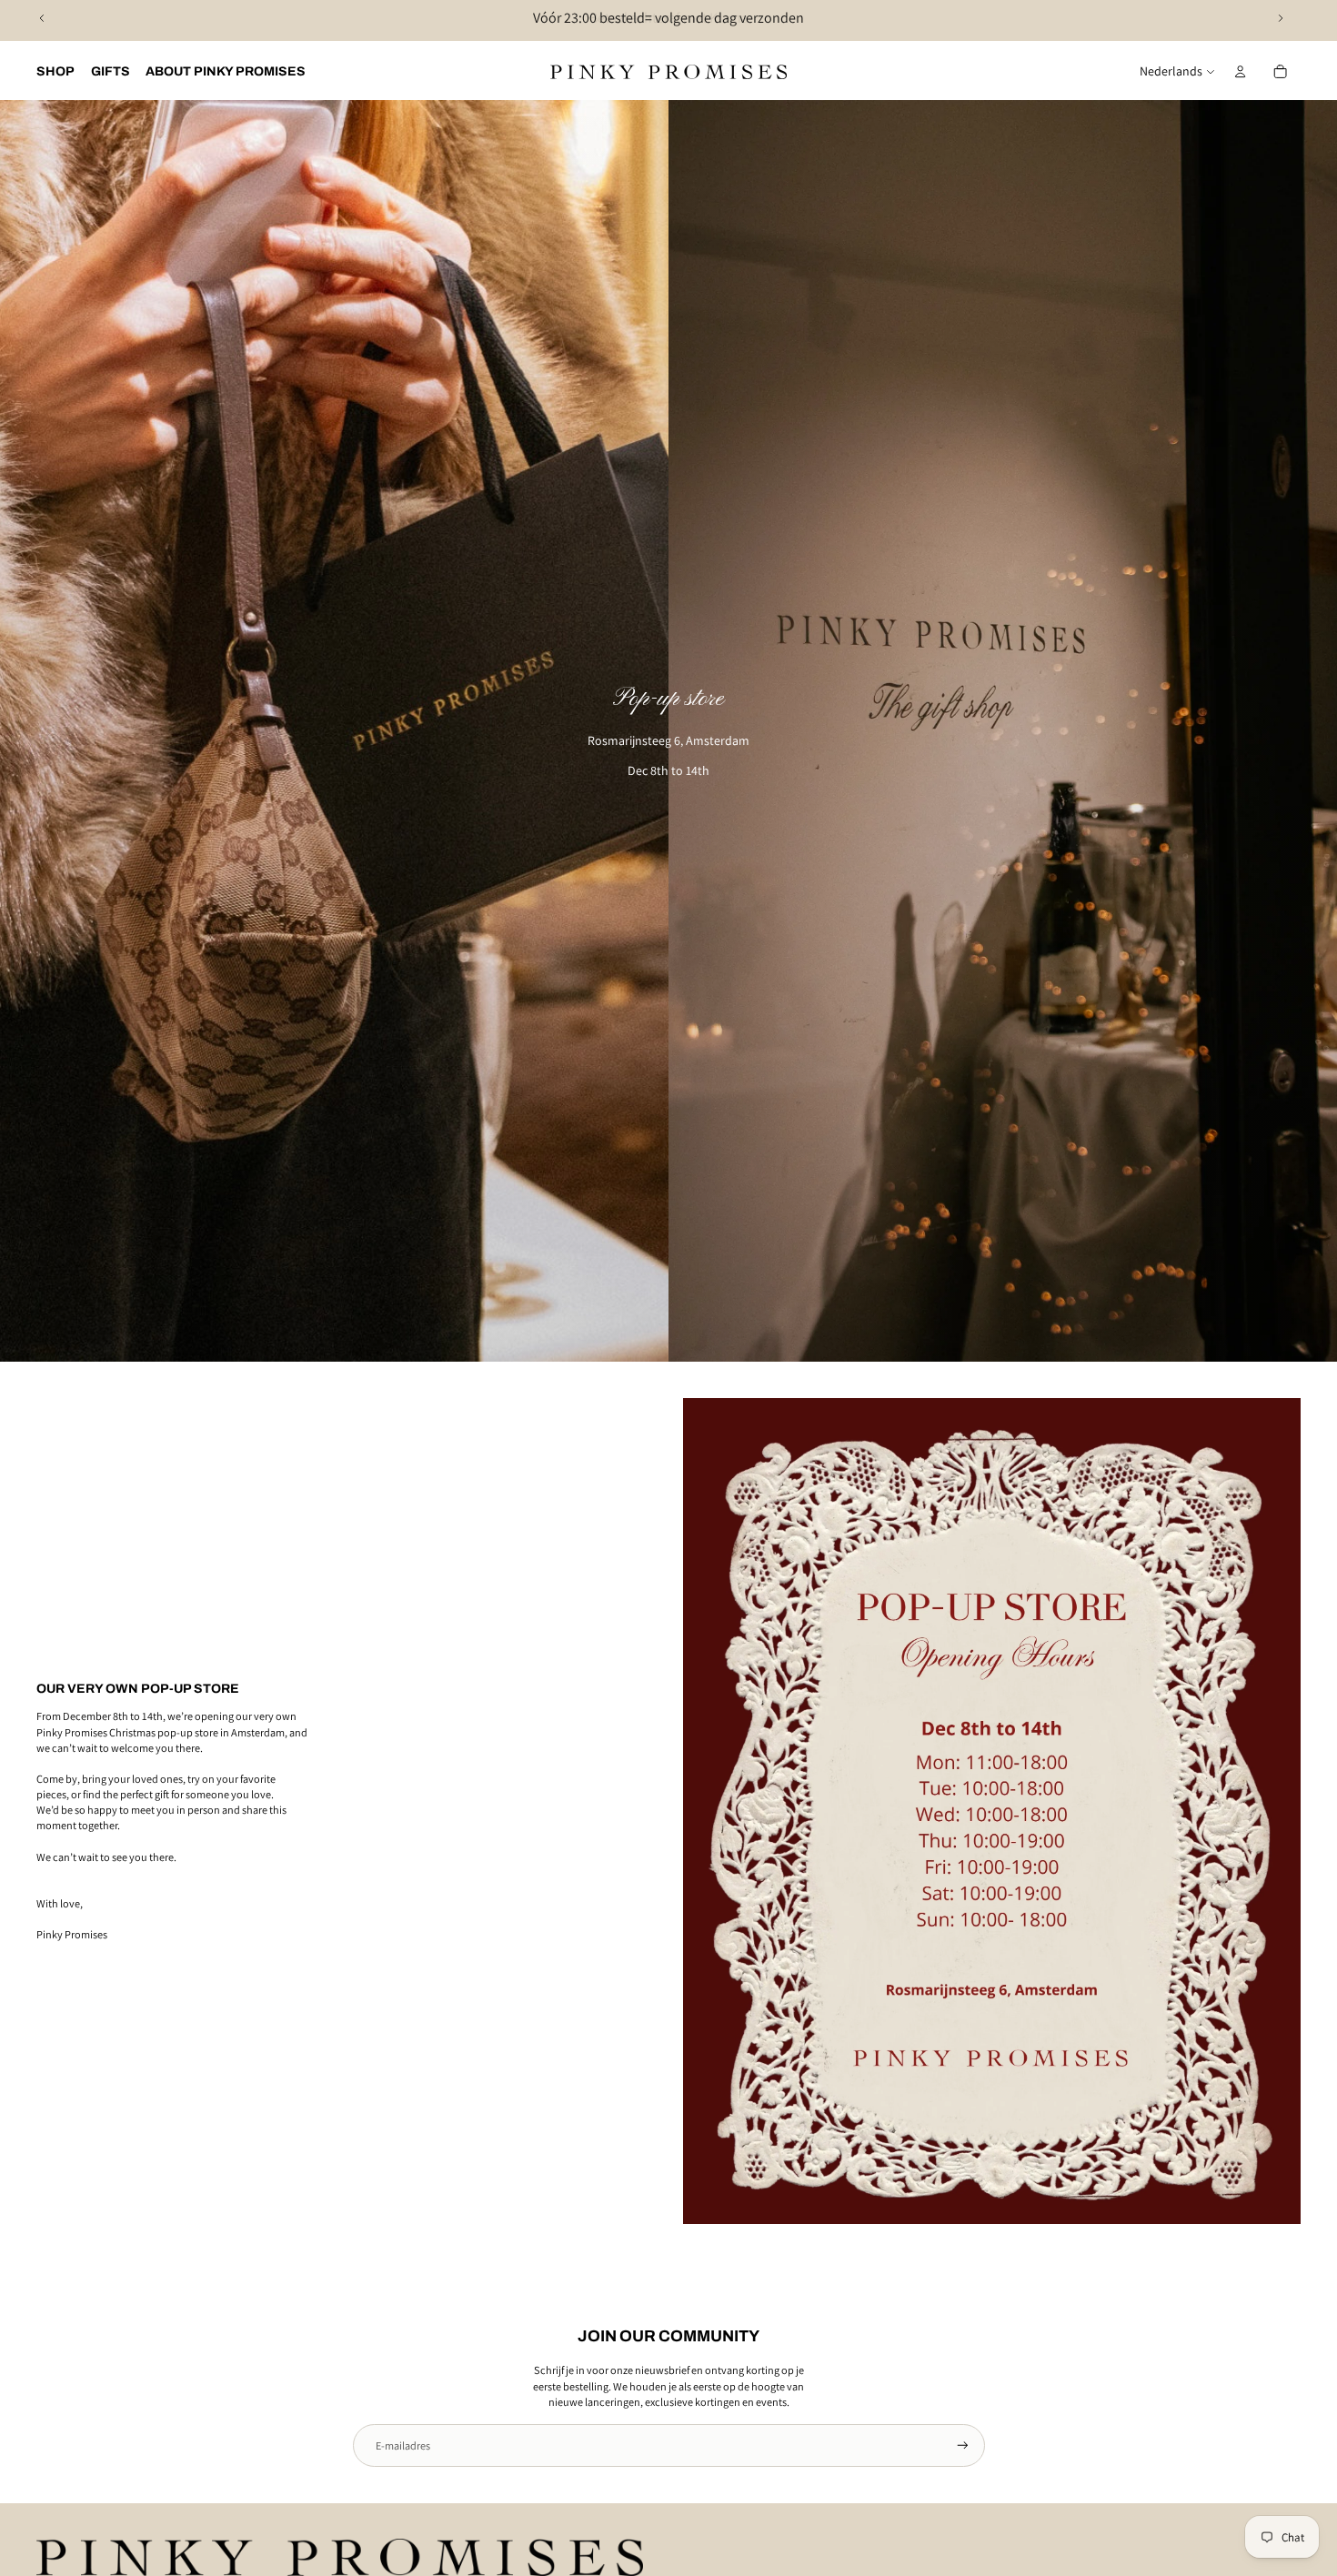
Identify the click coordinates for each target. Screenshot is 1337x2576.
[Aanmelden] (963, 2445)
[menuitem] (55, 72)
